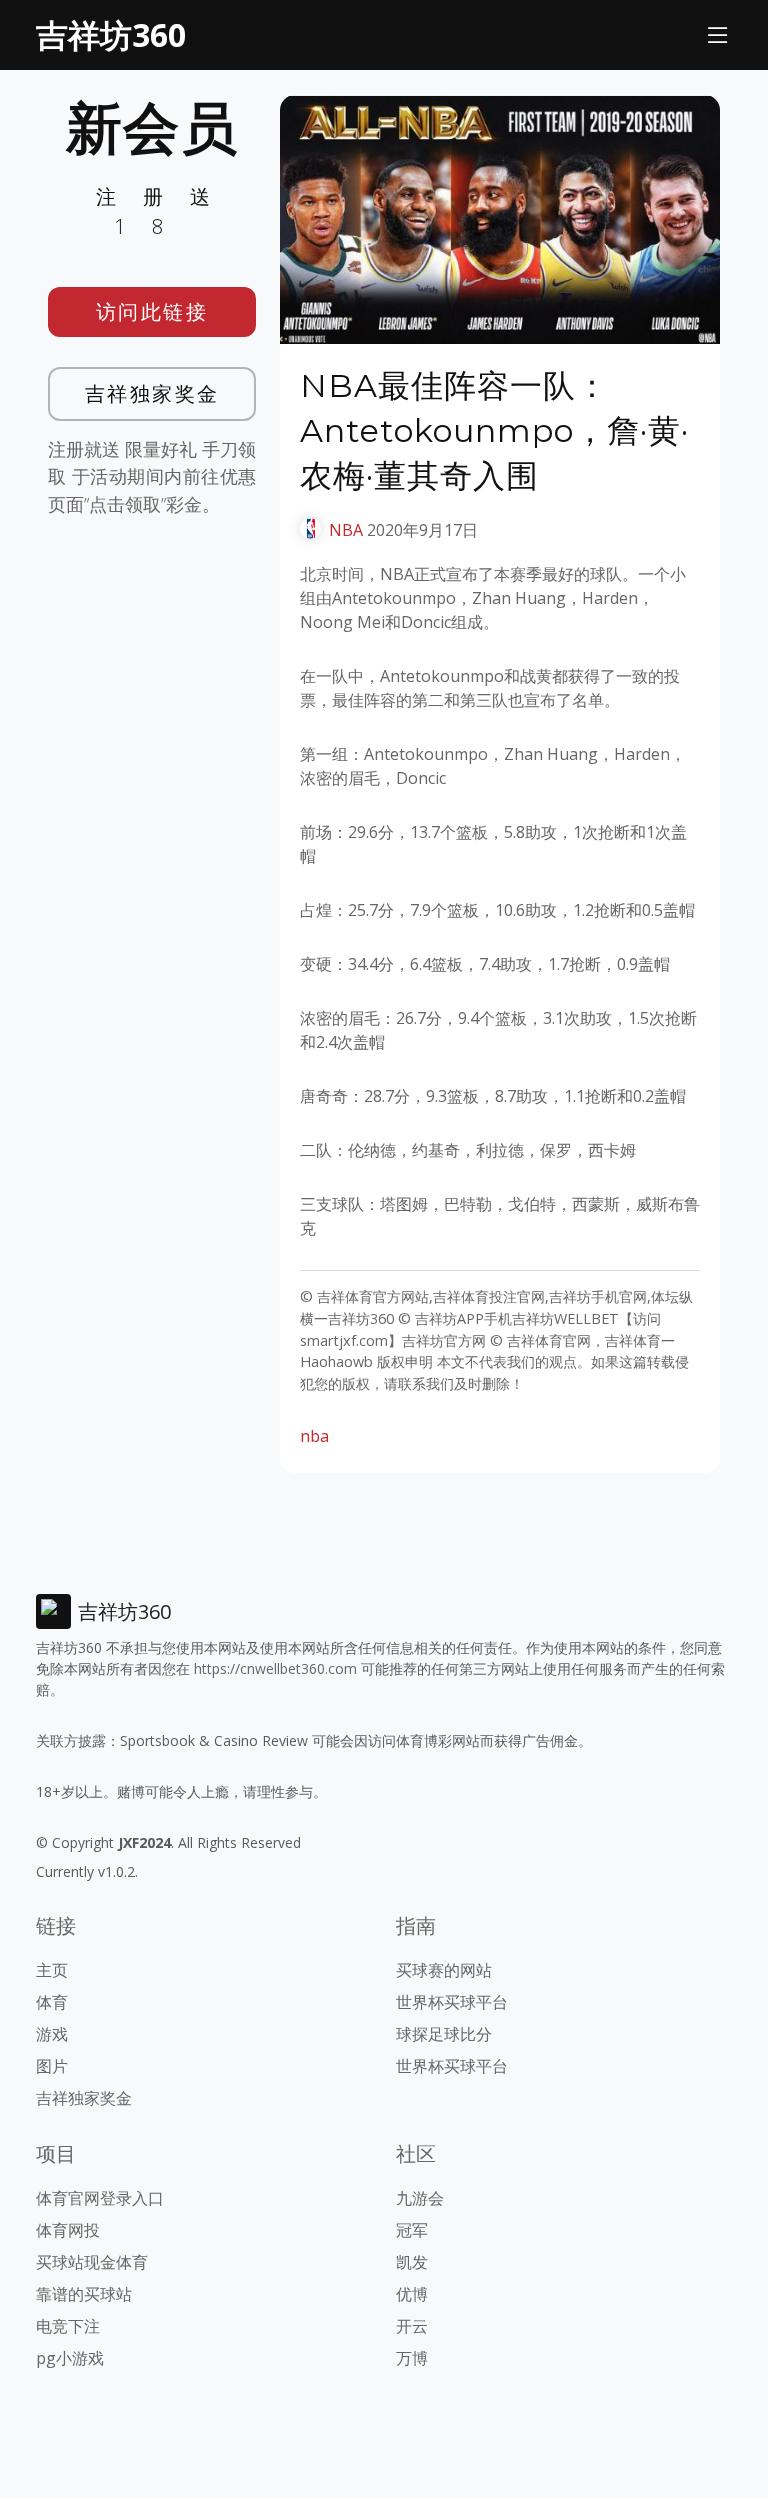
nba (314, 1436)
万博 (412, 2358)
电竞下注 (68, 2326)
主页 (52, 1970)
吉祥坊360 (111, 34)
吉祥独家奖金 (152, 393)
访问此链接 (152, 311)
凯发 (412, 2262)
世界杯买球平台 (452, 2002)
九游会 (420, 2198)
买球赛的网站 (444, 1970)
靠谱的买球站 (84, 2294)
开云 (412, 2326)
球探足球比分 (444, 2034)
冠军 (412, 2230)
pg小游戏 (70, 2358)
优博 (412, 2294)
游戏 (52, 2034)
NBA (346, 530)
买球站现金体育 (92, 2262)
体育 (52, 2002)
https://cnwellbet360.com (275, 1668)
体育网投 (68, 2230)
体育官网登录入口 (100, 2198)
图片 (52, 2066)
